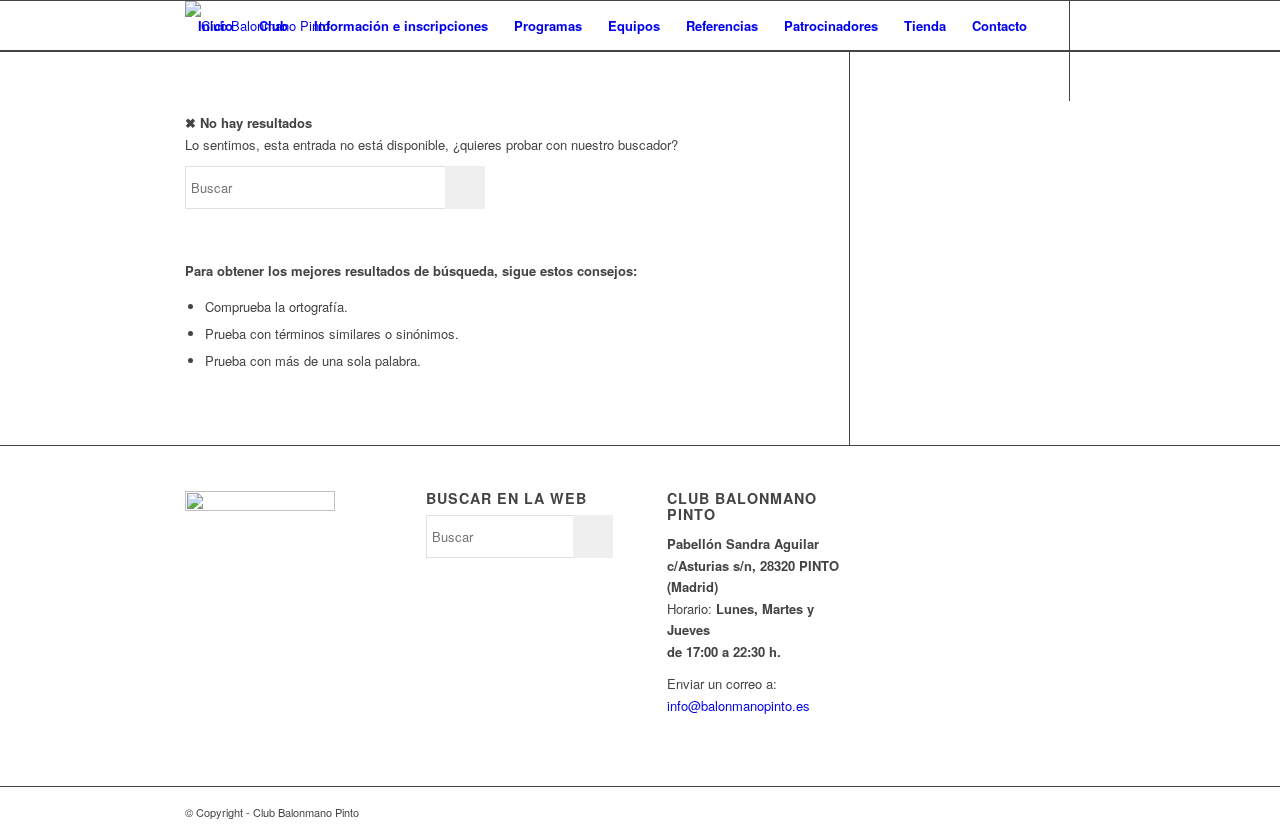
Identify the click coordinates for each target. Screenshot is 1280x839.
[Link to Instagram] (251, 125)
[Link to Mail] (281, 125)
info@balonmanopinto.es (738, 705)
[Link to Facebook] (221, 125)
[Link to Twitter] (191, 125)
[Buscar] (204, 76)
